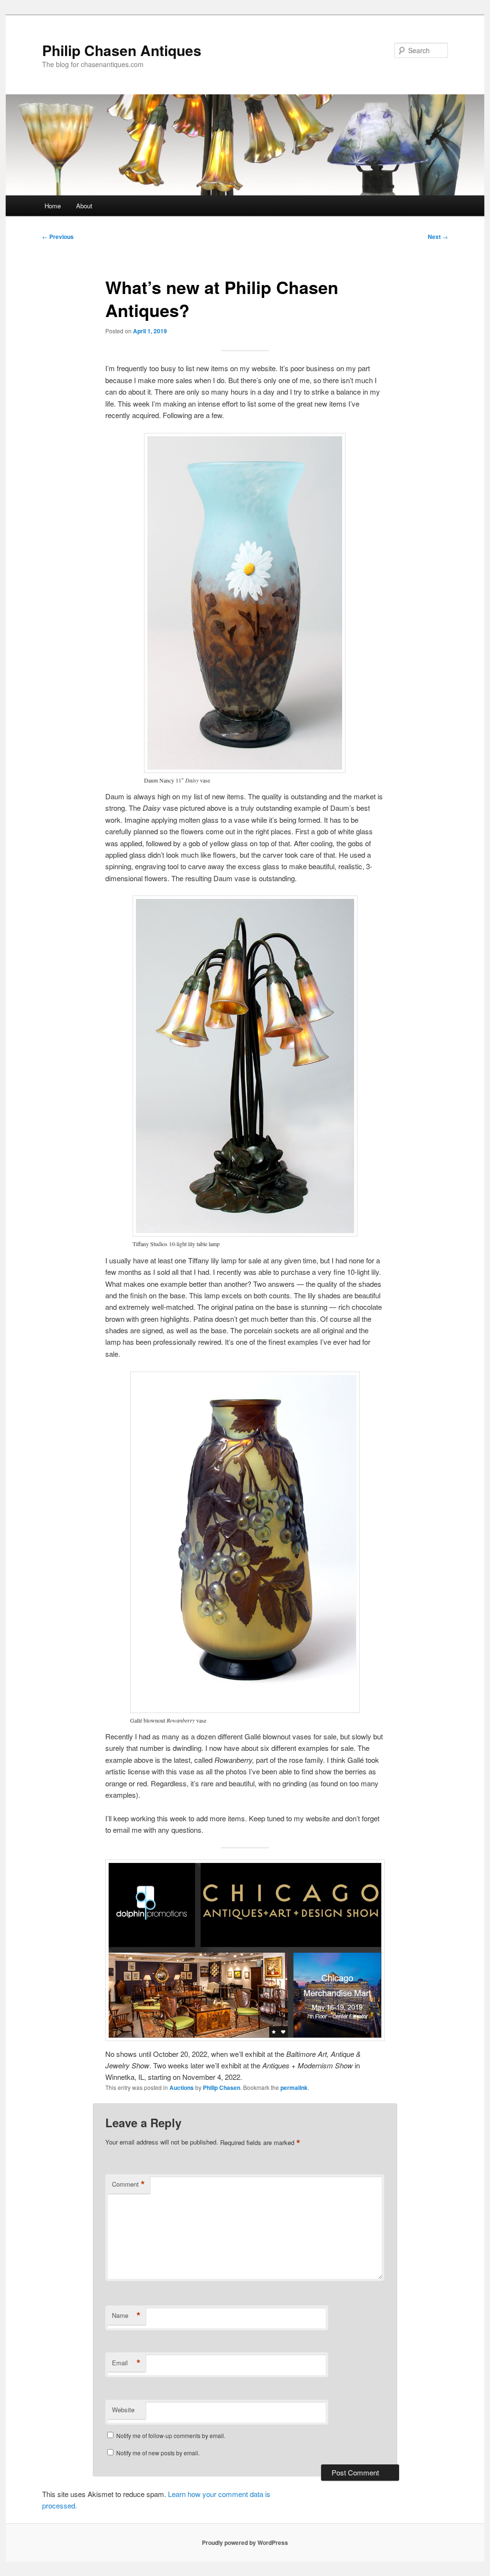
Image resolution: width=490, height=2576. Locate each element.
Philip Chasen (222, 2088)
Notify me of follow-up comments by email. (171, 2435)
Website (123, 2410)
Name (126, 2315)
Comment (128, 2184)
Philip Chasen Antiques (122, 50)
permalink (294, 2088)
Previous (58, 237)
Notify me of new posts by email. (158, 2453)
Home (53, 206)
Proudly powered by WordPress (245, 2542)
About (84, 206)
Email (126, 2363)
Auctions (182, 2088)
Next (438, 237)
